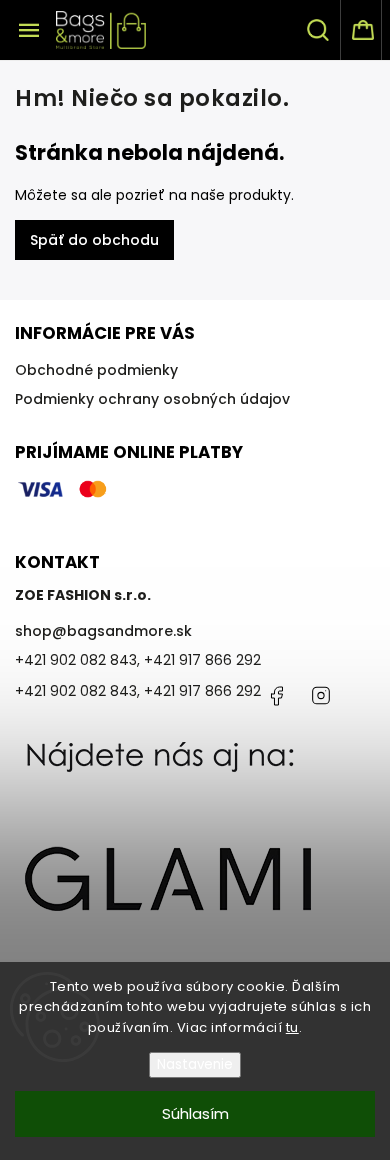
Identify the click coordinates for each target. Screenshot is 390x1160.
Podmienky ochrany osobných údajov (152, 399)
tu (292, 1027)
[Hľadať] (319, 30)
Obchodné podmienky (96, 370)
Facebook (276, 696)
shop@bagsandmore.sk (103, 631)
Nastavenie (195, 1064)
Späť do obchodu (94, 240)
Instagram (321, 696)
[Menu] (29, 30)
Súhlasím (195, 1113)
